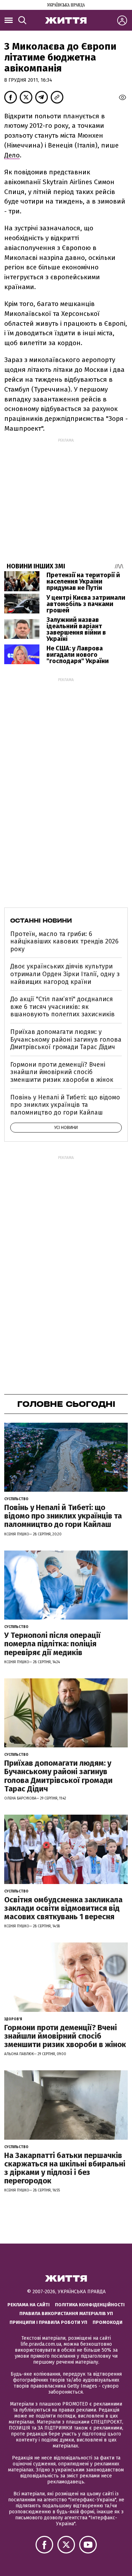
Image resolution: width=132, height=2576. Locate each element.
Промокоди (108, 2322)
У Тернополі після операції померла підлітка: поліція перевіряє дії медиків (52, 1644)
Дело (12, 155)
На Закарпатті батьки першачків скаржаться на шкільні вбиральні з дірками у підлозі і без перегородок (65, 2168)
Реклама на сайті (29, 2305)
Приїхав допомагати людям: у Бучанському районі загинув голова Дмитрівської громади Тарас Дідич (66, 1039)
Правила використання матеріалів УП (66, 2313)
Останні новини (41, 921)
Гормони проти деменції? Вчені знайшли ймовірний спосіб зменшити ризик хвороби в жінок (62, 1072)
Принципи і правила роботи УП (48, 2322)
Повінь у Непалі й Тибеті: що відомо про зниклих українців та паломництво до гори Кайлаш (65, 1105)
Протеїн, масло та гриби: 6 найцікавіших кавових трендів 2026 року (64, 941)
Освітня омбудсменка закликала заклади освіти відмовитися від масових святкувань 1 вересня (63, 1908)
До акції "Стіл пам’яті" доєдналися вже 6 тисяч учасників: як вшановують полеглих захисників (62, 1007)
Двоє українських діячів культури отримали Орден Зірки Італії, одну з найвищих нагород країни (65, 974)
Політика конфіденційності (90, 2305)
